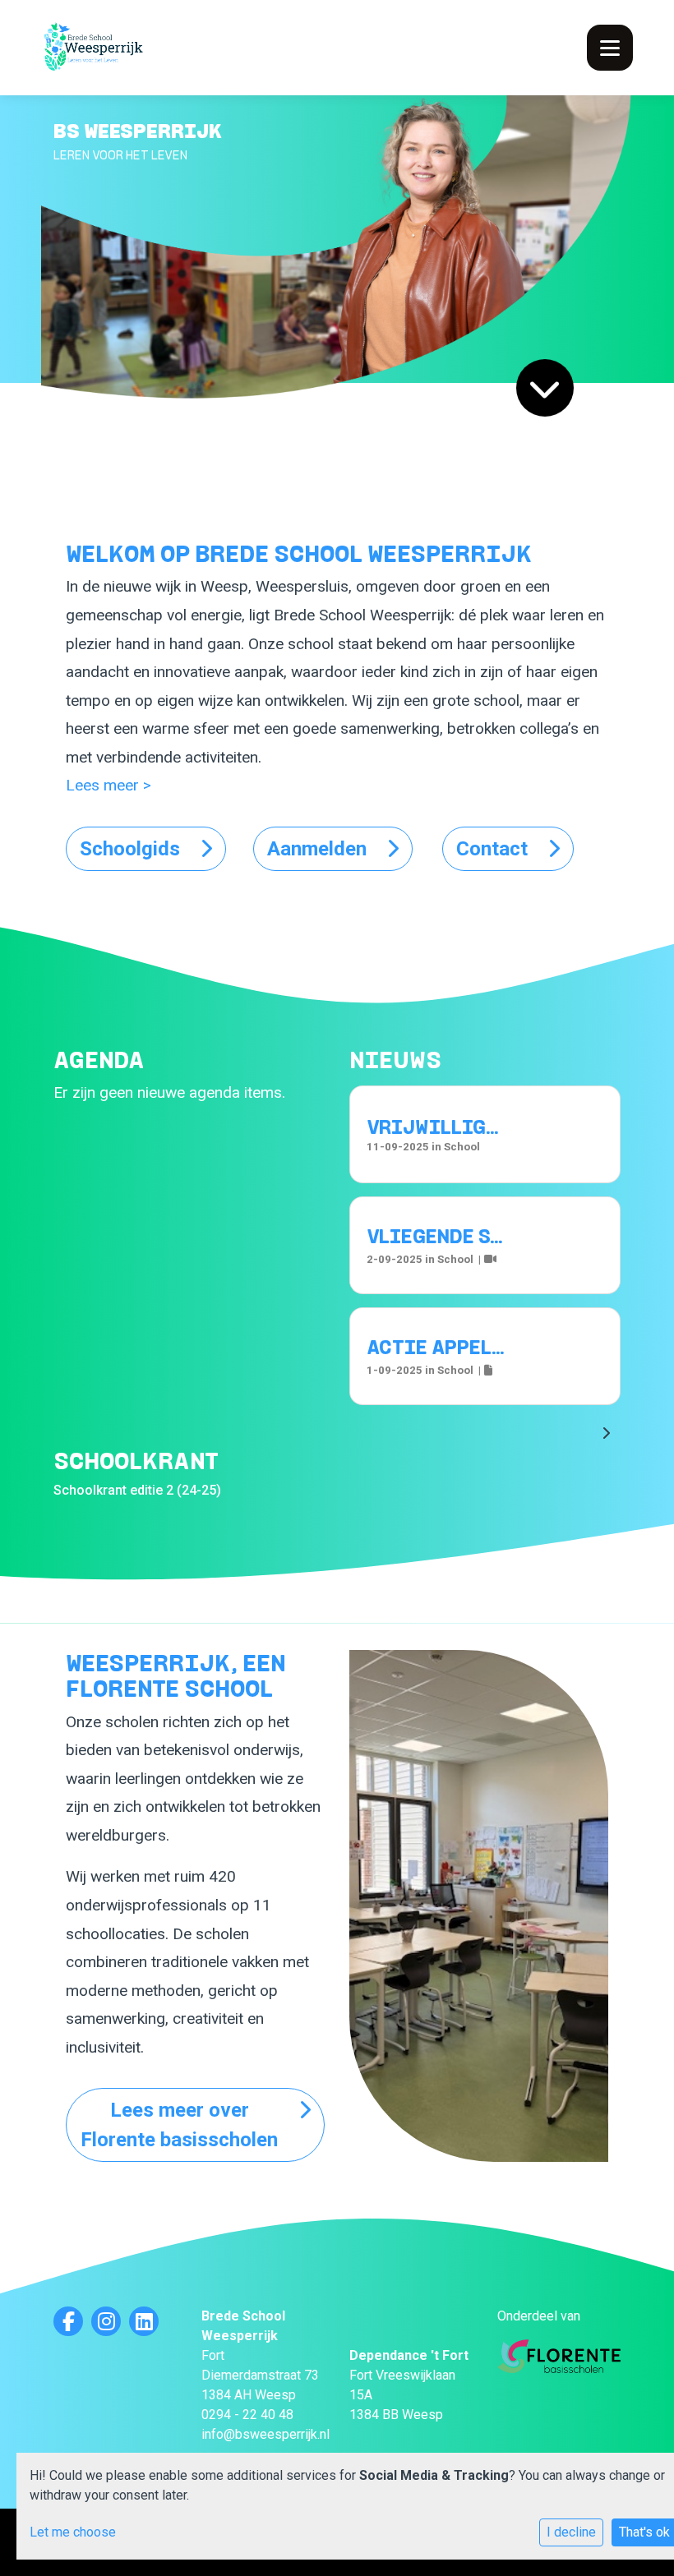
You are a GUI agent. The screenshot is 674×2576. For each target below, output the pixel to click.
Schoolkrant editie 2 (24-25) (137, 1490)
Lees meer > (108, 785)
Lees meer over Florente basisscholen (179, 2125)
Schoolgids (130, 849)
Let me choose (73, 2532)
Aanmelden (317, 849)
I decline (571, 2532)
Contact (492, 849)
